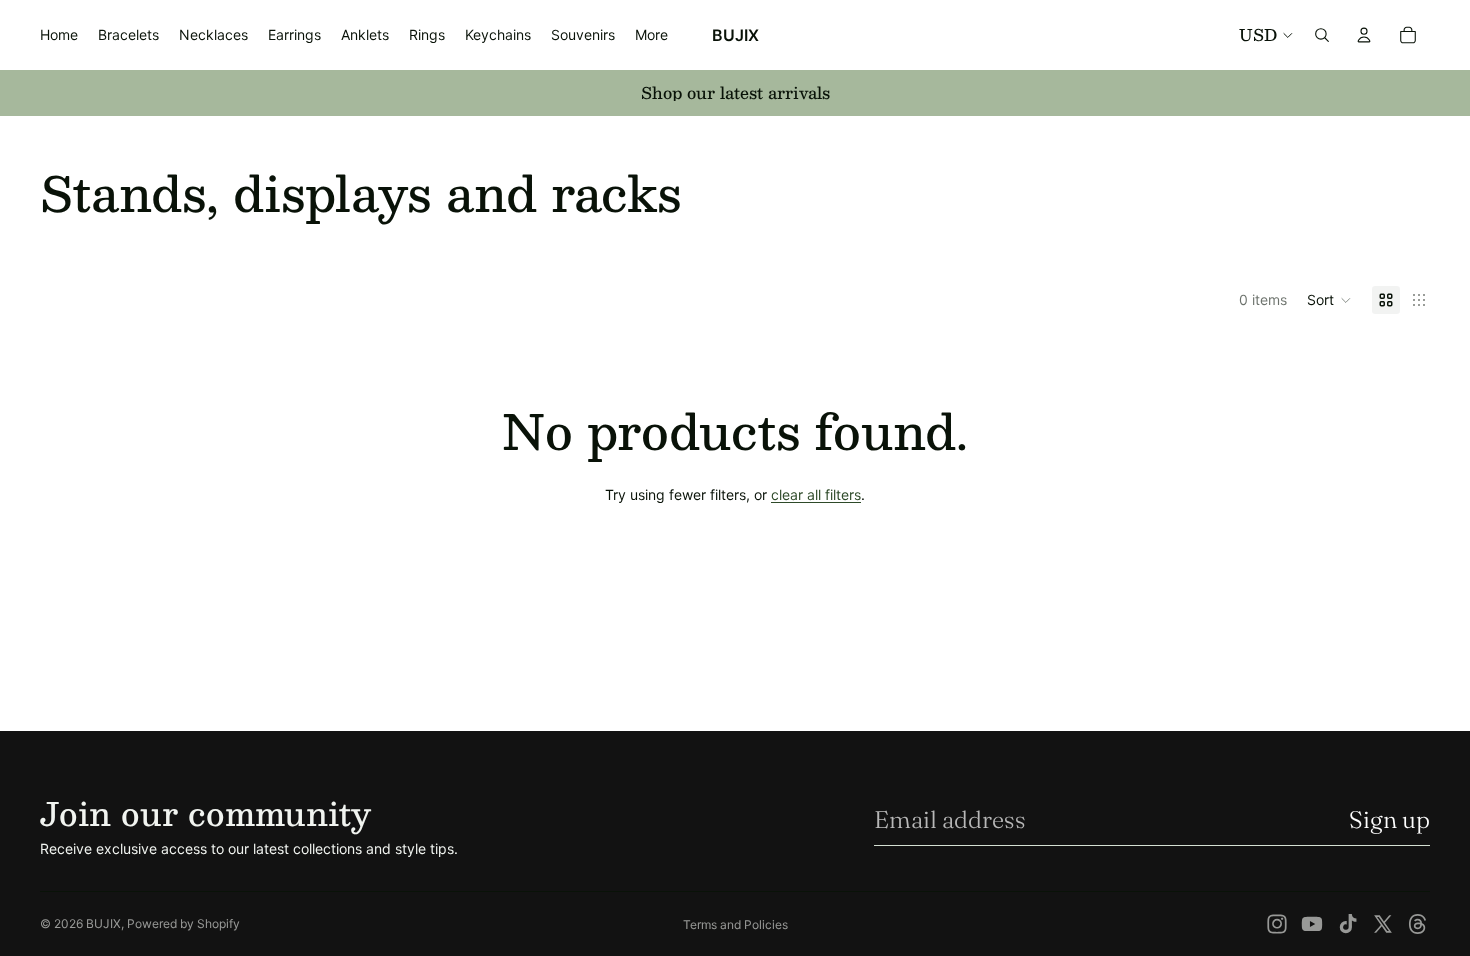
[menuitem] (651, 35)
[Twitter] (1383, 924)
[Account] (1364, 35)
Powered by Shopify (183, 923)
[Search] (1322, 35)
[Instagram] (1277, 924)
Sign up (1389, 819)
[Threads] (1418, 924)
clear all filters (816, 494)
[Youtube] (1312, 924)
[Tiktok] (1348, 924)
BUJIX (103, 923)
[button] (1329, 300)
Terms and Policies (735, 924)
